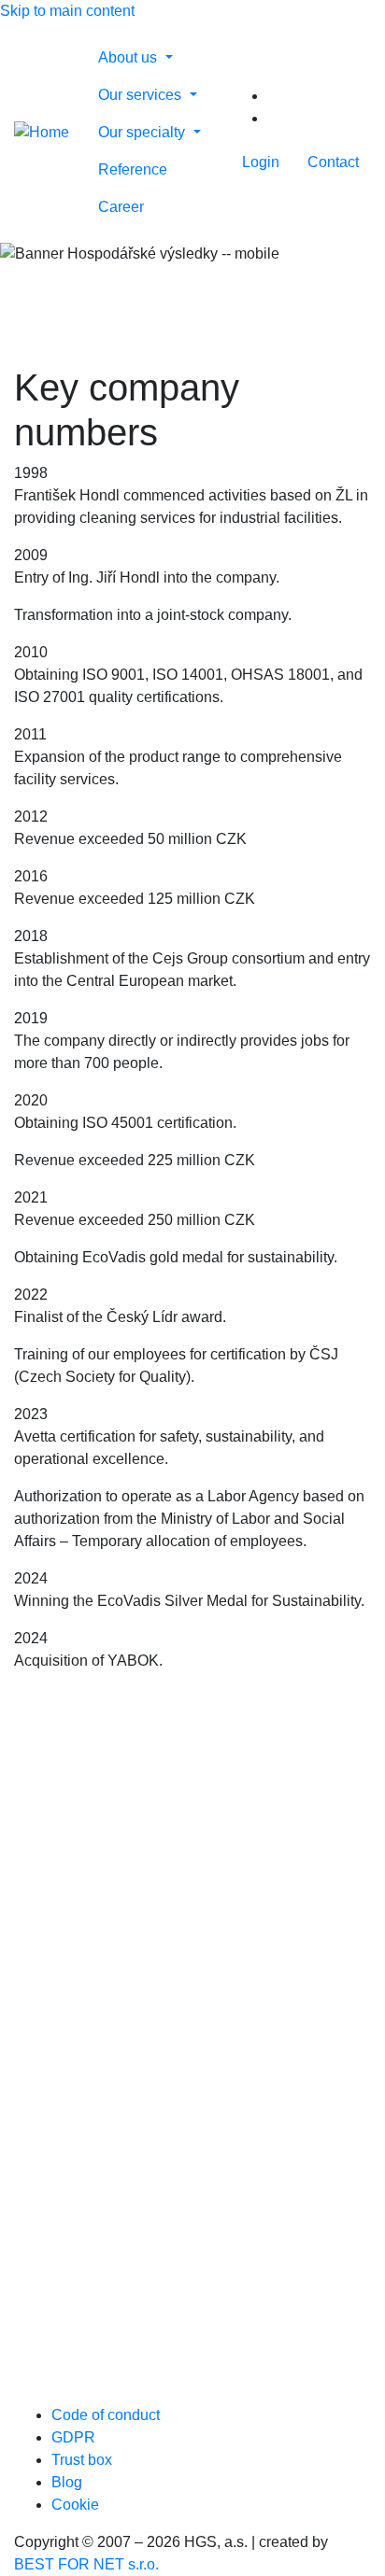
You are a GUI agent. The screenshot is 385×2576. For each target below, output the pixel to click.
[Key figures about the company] (277, 118)
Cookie (75, 2505)
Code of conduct (106, 2415)
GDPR (73, 2437)
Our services (142, 95)
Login (261, 162)
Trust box (82, 2460)
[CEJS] (164, 2134)
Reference (133, 169)
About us (129, 57)
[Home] (42, 132)
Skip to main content (67, 11)
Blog (67, 2482)
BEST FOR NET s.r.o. (86, 2564)
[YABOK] (164, 2313)
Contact (333, 162)
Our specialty (143, 132)
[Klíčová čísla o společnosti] (277, 96)
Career (121, 207)
